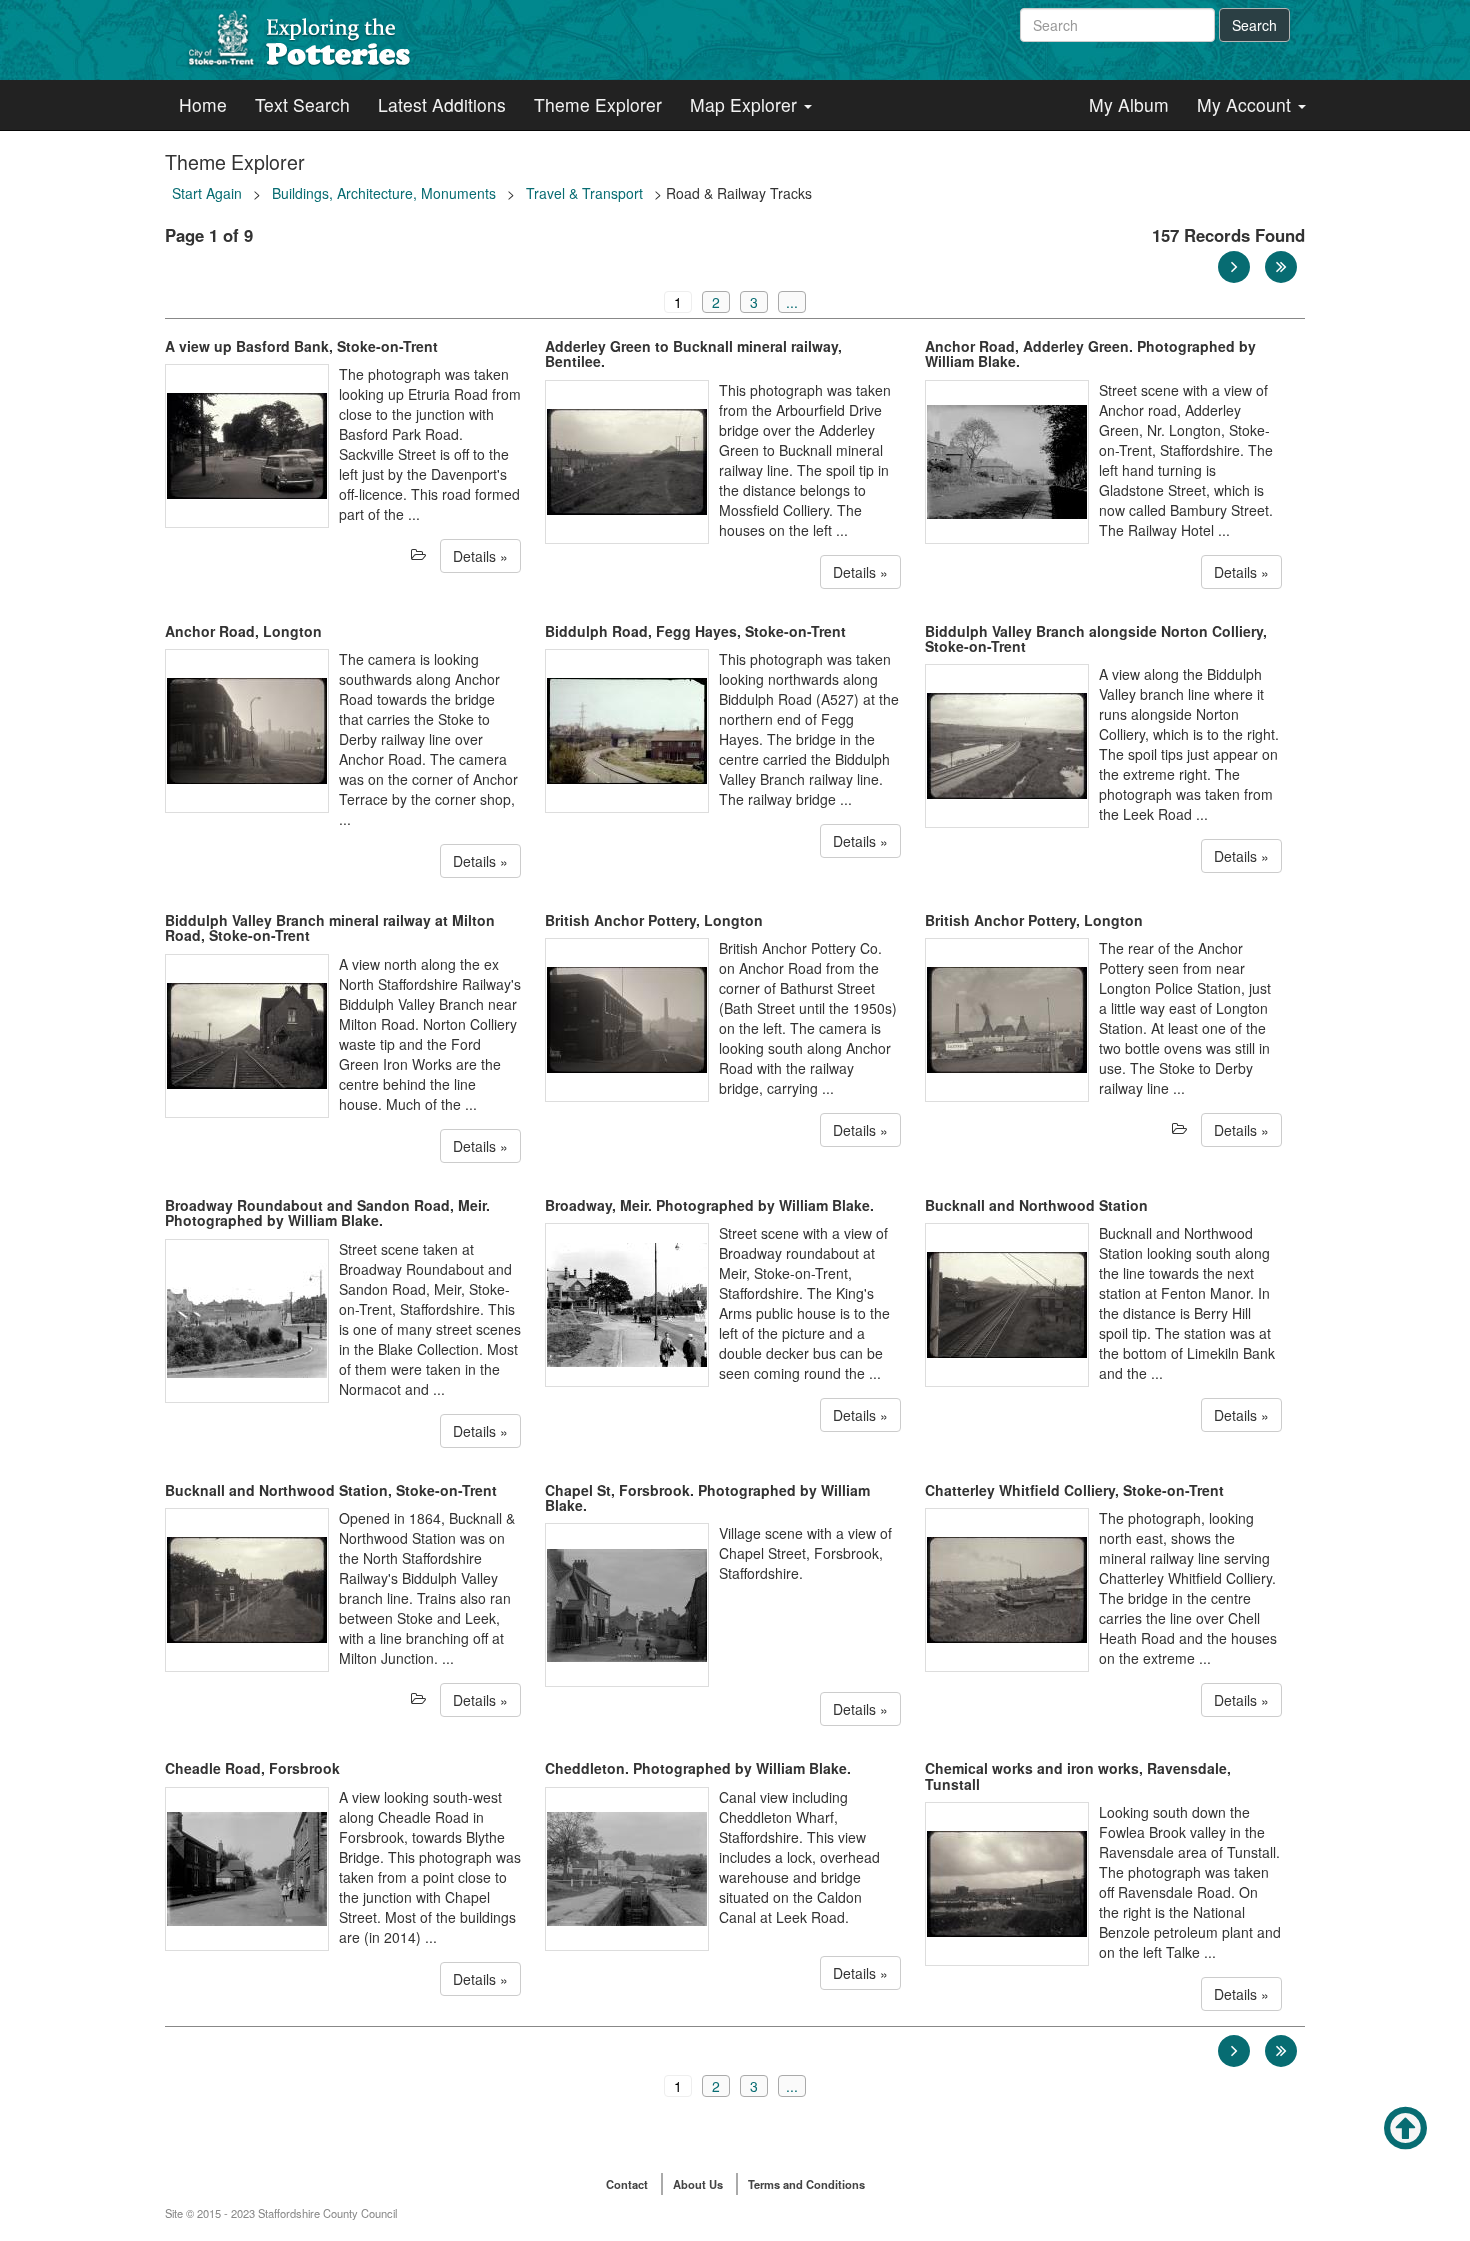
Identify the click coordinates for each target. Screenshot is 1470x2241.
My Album (1129, 104)
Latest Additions (442, 104)
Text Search (302, 104)
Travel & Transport (584, 193)
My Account (1246, 104)
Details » (480, 556)
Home (203, 104)
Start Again (207, 193)
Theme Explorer (598, 104)
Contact (627, 2184)
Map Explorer (746, 104)
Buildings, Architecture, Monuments (384, 193)
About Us (698, 2184)
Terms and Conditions (806, 2184)
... (792, 302)
